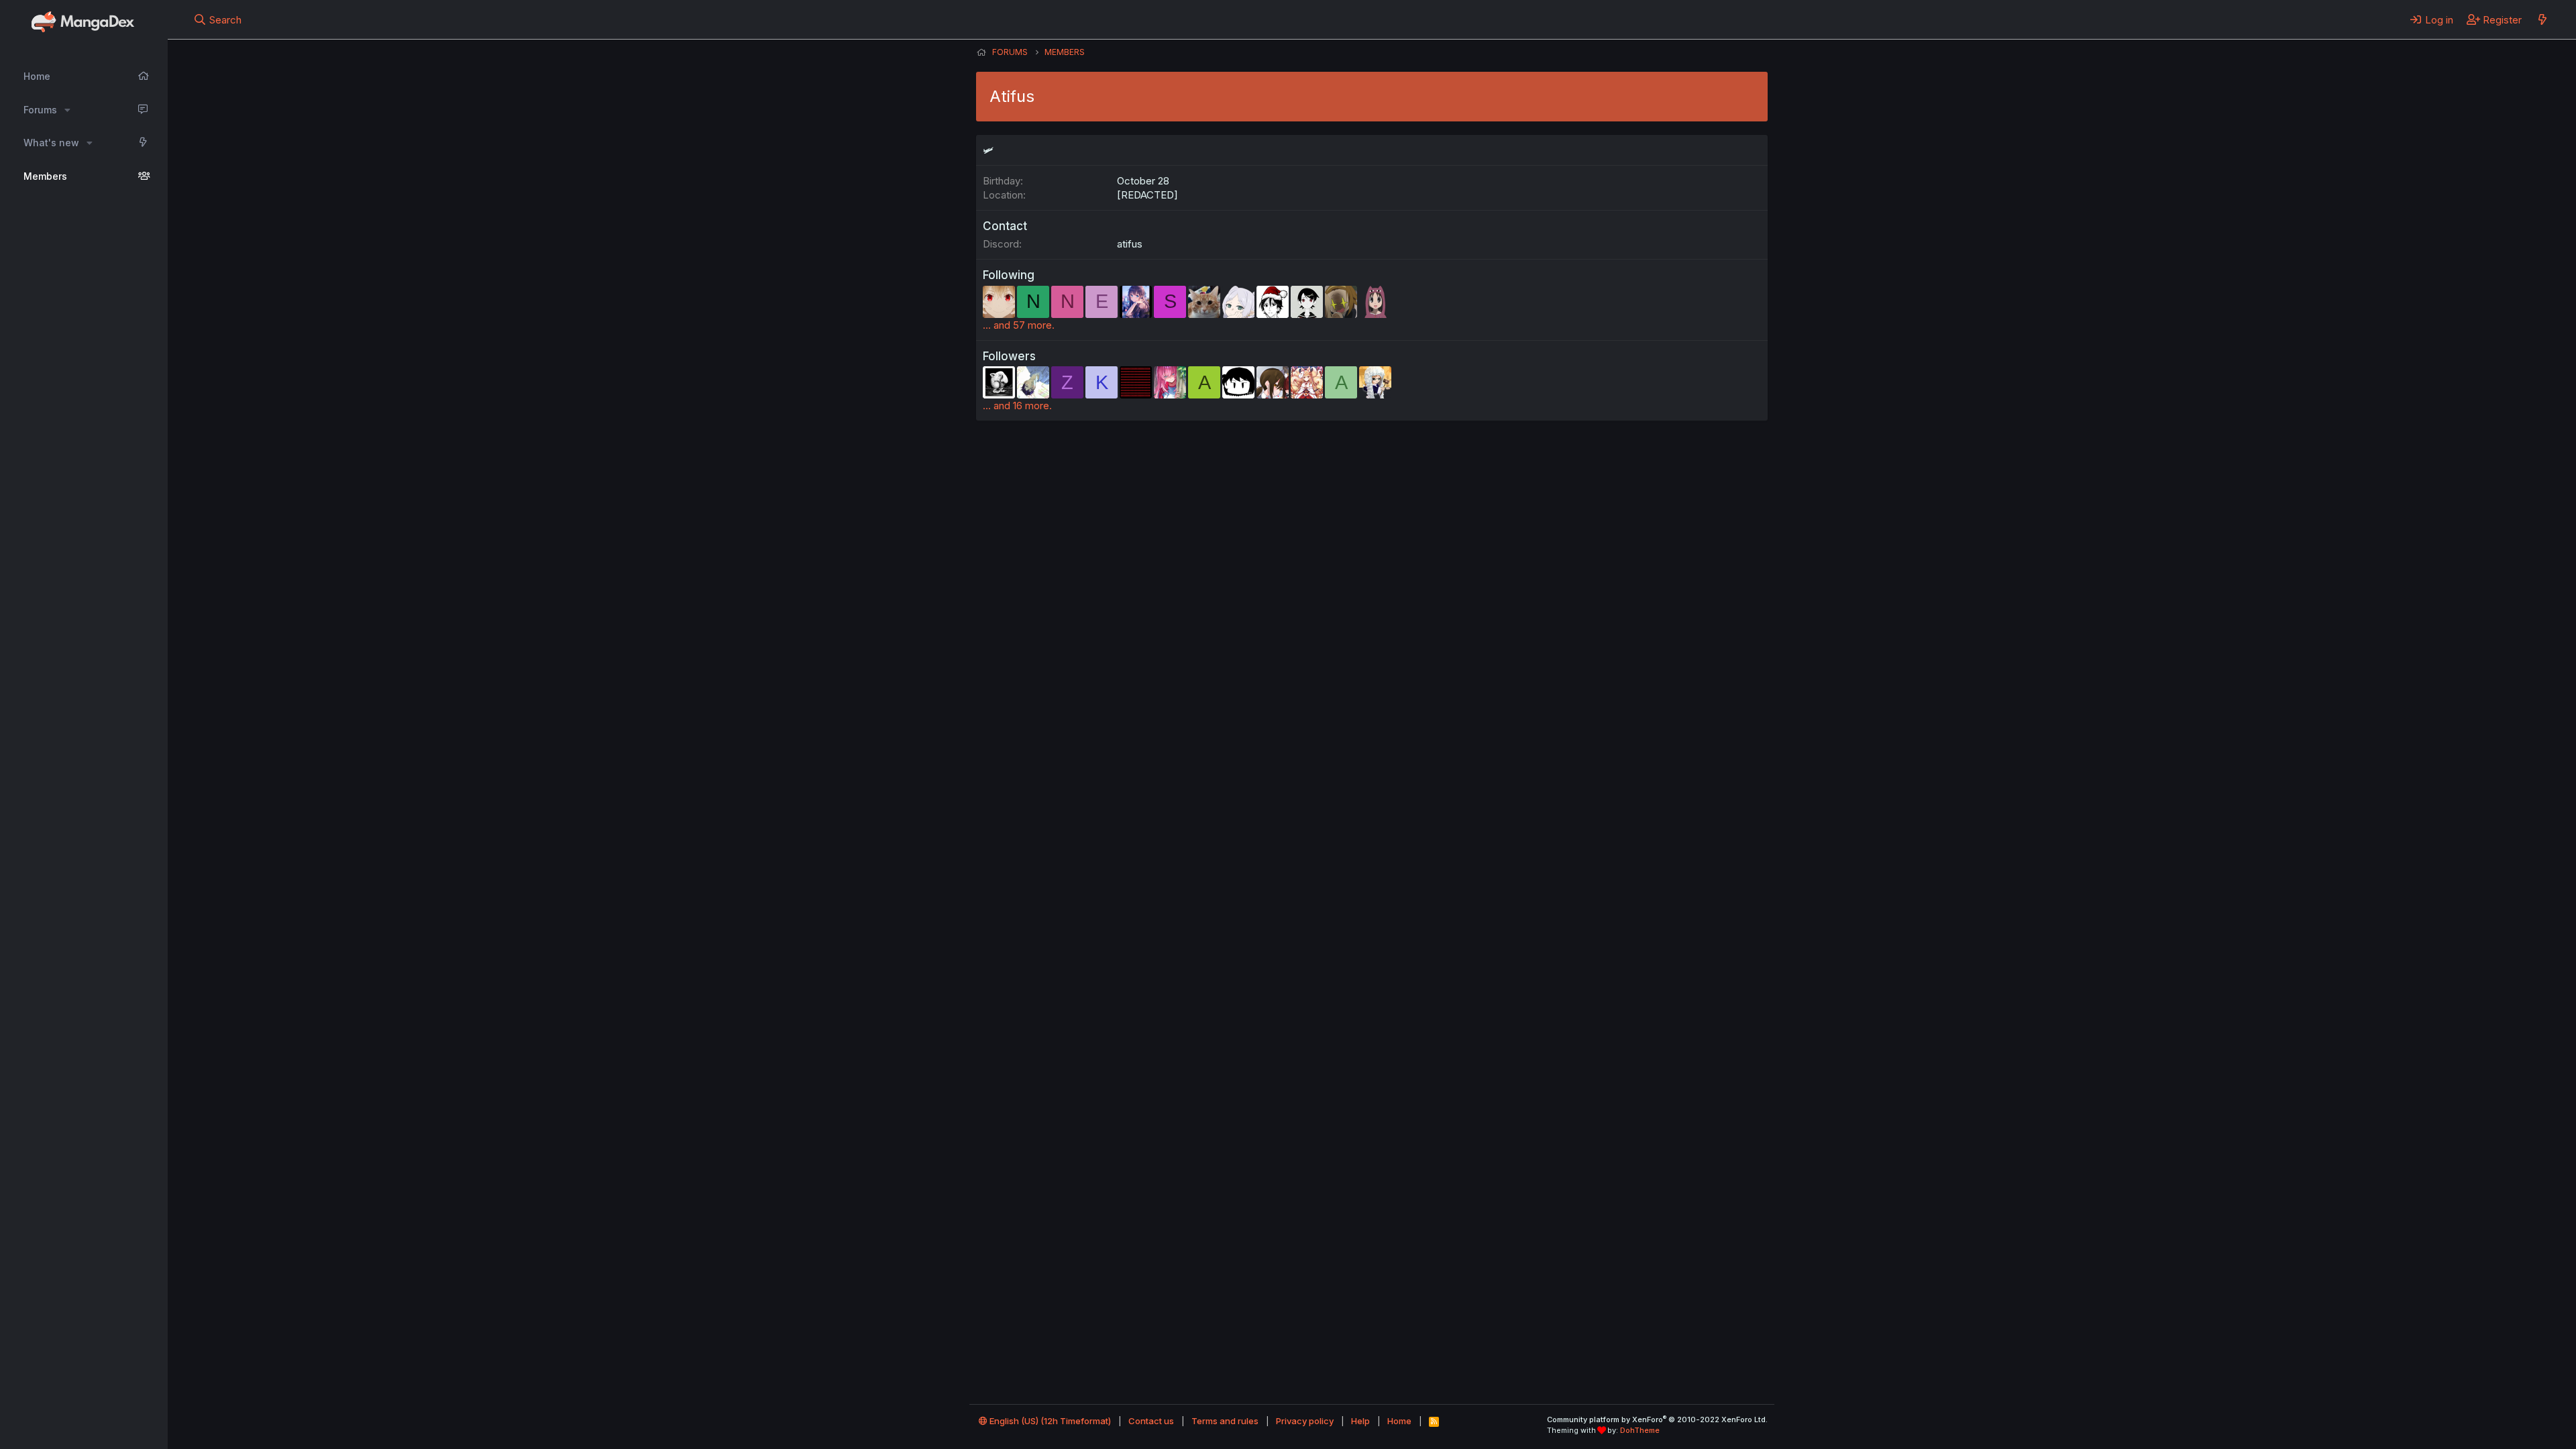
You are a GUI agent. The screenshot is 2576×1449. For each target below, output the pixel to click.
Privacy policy (1305, 1421)
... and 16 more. (1017, 406)
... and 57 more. (1019, 325)
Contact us (1151, 1421)
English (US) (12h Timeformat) (1049, 1421)
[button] (67, 110)
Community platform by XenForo (1657, 1419)
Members (45, 176)
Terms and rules (1225, 1421)
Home (37, 76)
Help (1360, 1421)
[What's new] (2542, 19)
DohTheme (1640, 1430)
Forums (40, 110)
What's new (51, 143)
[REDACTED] (1147, 195)
